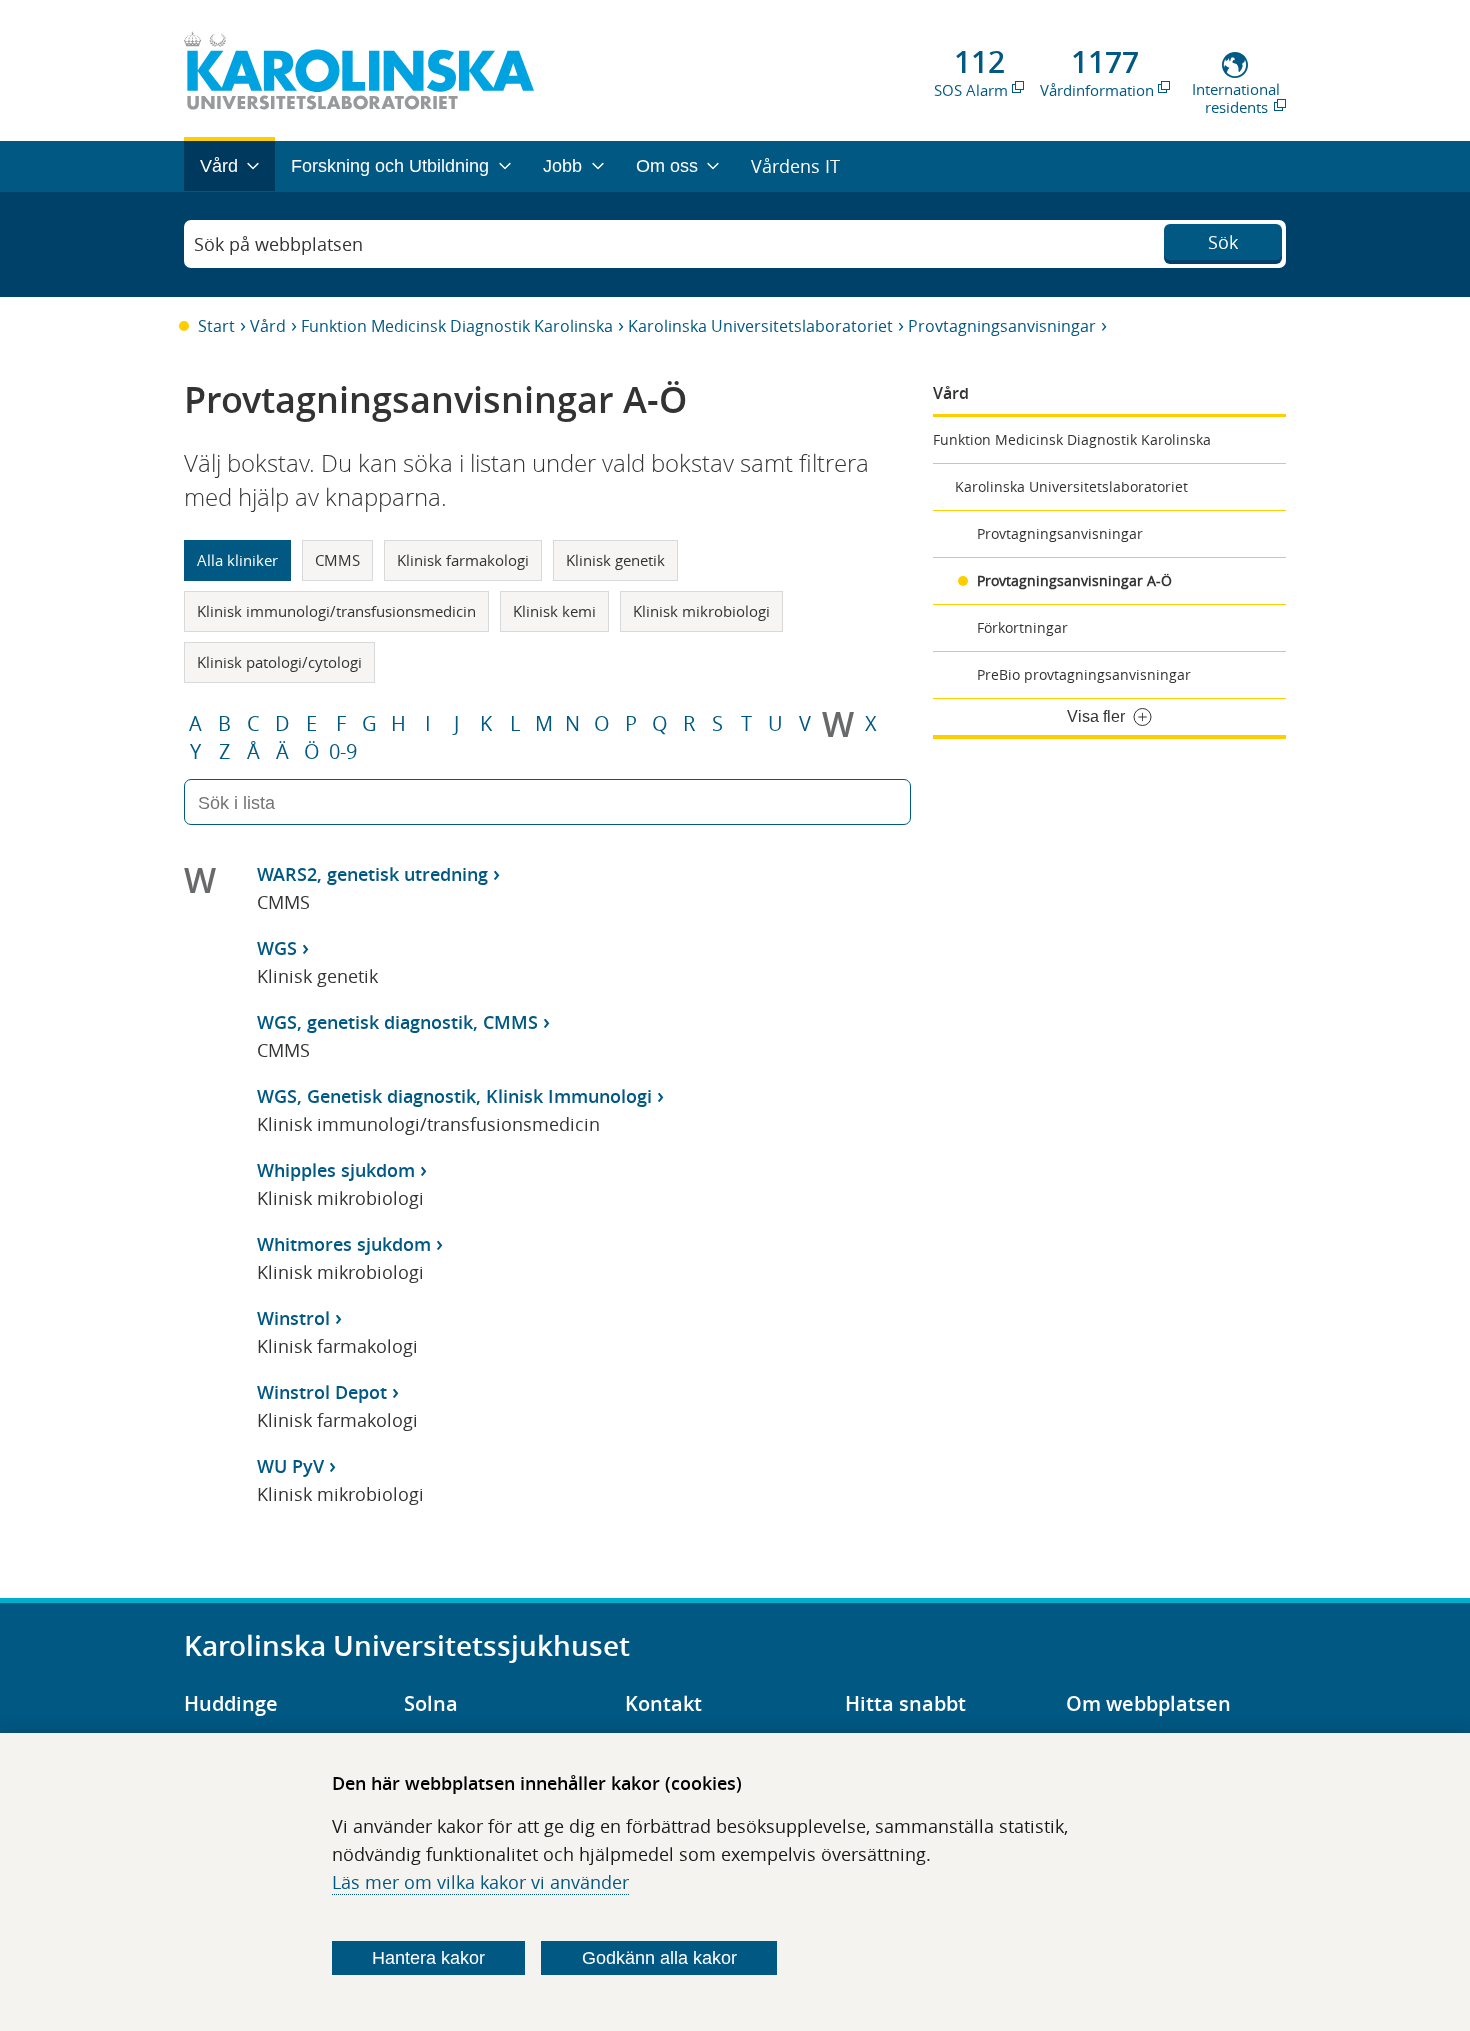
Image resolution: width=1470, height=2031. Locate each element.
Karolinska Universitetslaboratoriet (760, 326)
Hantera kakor (428, 1958)
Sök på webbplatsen (278, 244)
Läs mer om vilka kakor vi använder (480, 1882)
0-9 (343, 752)
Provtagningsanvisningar (1002, 326)
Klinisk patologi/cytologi (279, 662)
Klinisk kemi (554, 611)
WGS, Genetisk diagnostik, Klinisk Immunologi (454, 1096)
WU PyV (290, 1466)
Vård (268, 326)
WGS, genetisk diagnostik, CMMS (397, 1022)
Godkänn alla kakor (659, 1958)
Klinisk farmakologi (463, 560)
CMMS (337, 560)
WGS (277, 948)
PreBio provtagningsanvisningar (1084, 674)
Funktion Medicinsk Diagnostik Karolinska (457, 326)
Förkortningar (1022, 627)
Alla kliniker (237, 560)
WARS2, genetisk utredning (372, 874)
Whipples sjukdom (336, 1170)
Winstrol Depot (322, 1392)
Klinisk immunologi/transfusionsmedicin (336, 611)
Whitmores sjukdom (344, 1244)
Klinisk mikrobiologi (701, 611)
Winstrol (293, 1318)
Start (216, 326)
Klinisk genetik (615, 560)
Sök (1223, 242)
